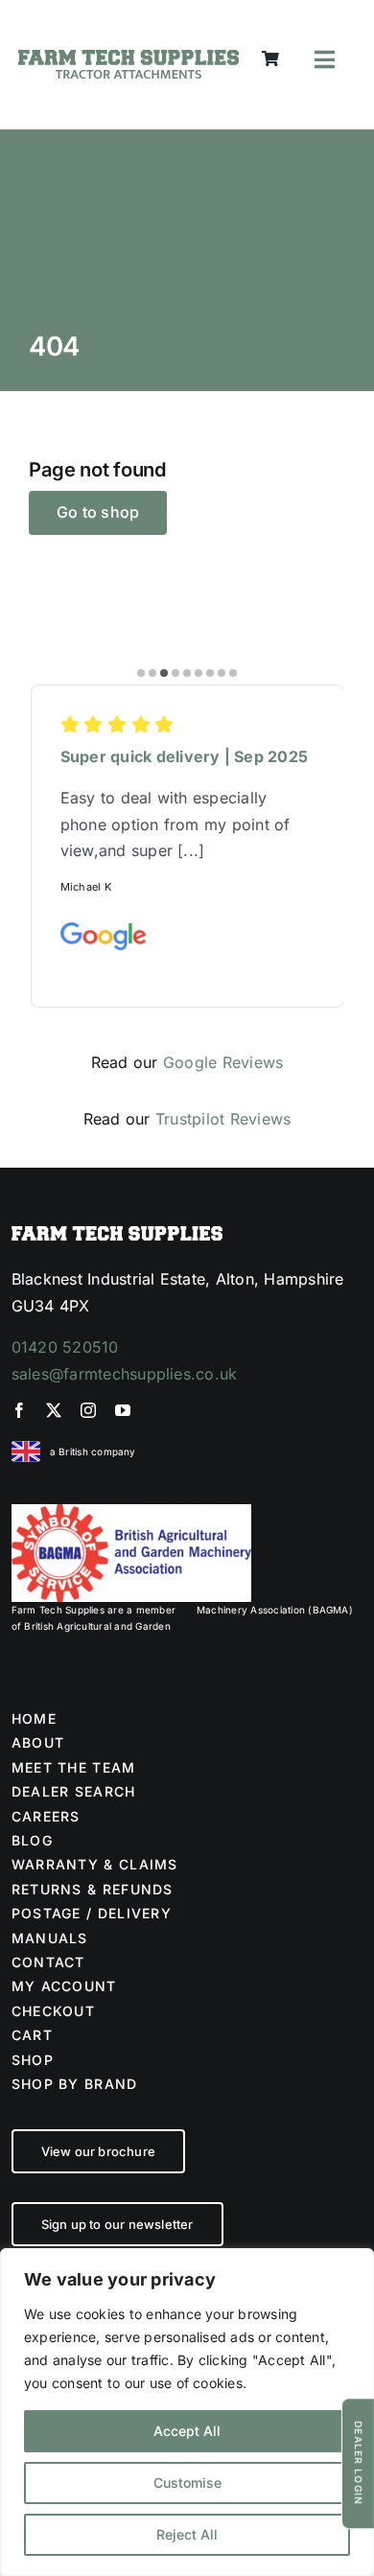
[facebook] (19, 1410)
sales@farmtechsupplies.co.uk (125, 1374)
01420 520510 (65, 1347)
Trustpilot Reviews (223, 1119)
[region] (187, 2412)
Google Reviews (223, 1062)
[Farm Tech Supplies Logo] (128, 58)
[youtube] (123, 1410)
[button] (141, 673)
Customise (187, 2483)
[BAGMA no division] (131, 1512)
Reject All (187, 2534)
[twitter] (54, 1410)
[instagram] (88, 1410)
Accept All (187, 2431)
